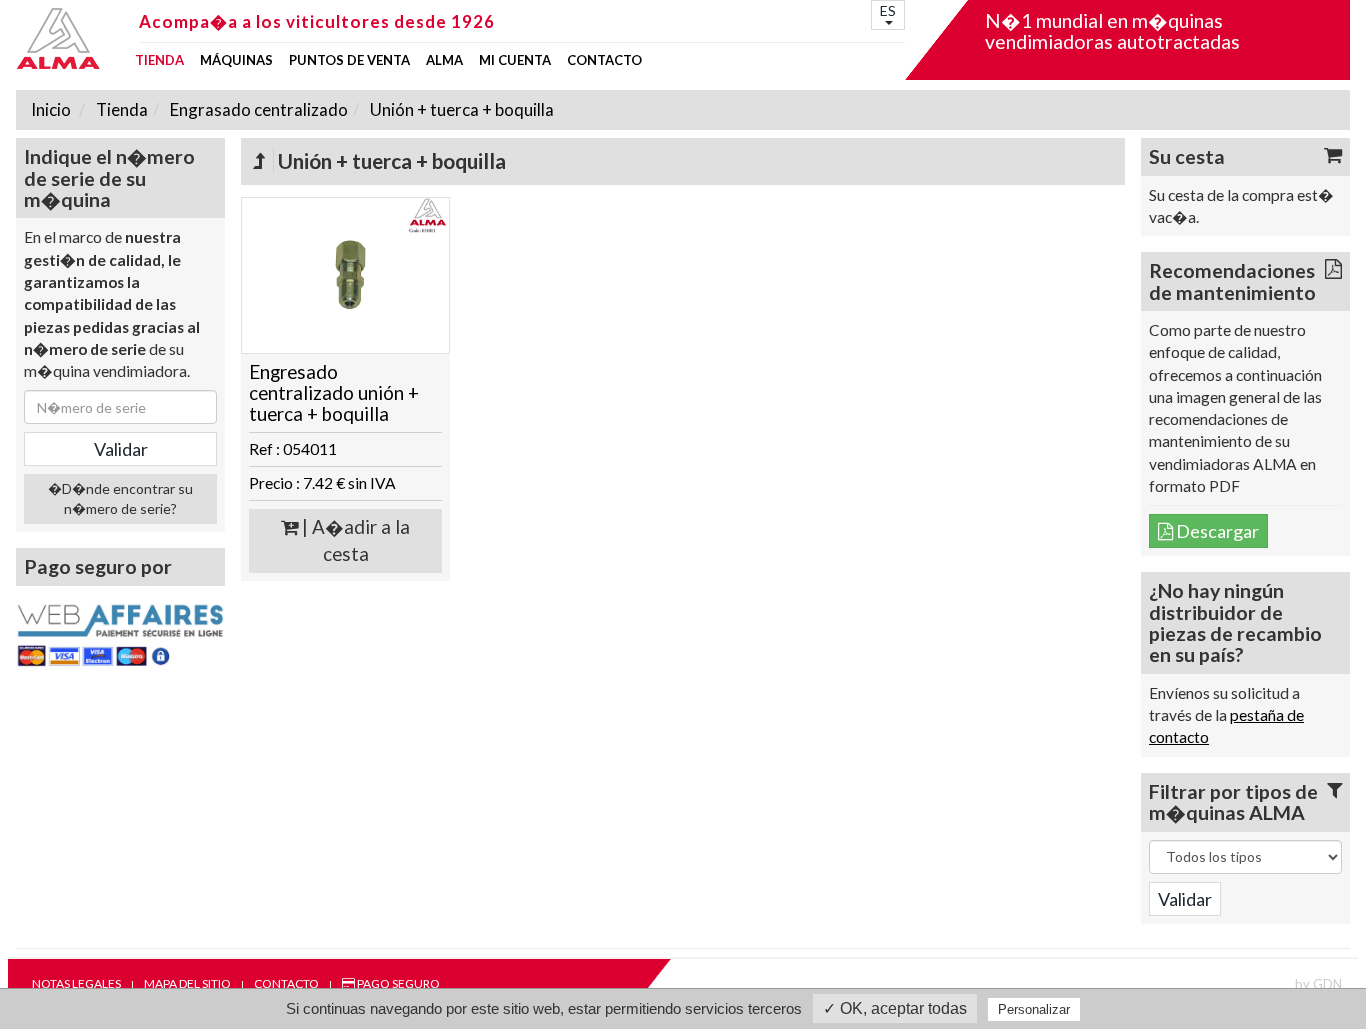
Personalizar (1034, 1009)
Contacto (604, 60)
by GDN (1318, 984)
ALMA (444, 60)
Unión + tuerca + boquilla (460, 109)
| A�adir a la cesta (354, 540)
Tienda (159, 60)
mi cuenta (515, 60)
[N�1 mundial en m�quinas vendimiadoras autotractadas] (71, 38)
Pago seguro (397, 983)
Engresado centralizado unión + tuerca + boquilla (334, 392)
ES (888, 10)
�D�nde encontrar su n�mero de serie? (120, 498)
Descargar (1216, 531)
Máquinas (236, 60)
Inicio (51, 109)
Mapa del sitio (187, 983)
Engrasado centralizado (257, 109)
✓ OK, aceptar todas (895, 1008)
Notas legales (76, 983)
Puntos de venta (349, 60)
